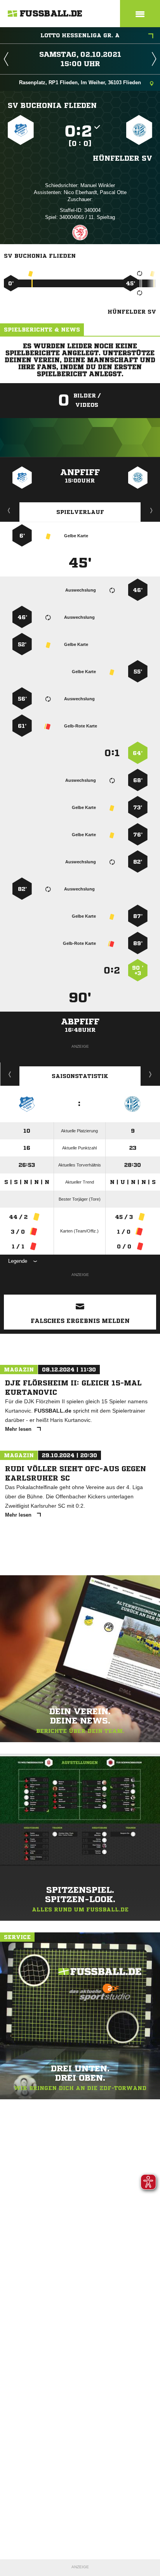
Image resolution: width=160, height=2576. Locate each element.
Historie (10, 1074)
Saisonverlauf (150, 1074)
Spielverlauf (80, 512)
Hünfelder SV (123, 158)
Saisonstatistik (80, 1076)
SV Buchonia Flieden (52, 105)
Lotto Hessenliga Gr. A (80, 35)
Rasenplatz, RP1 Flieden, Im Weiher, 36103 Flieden (80, 82)
